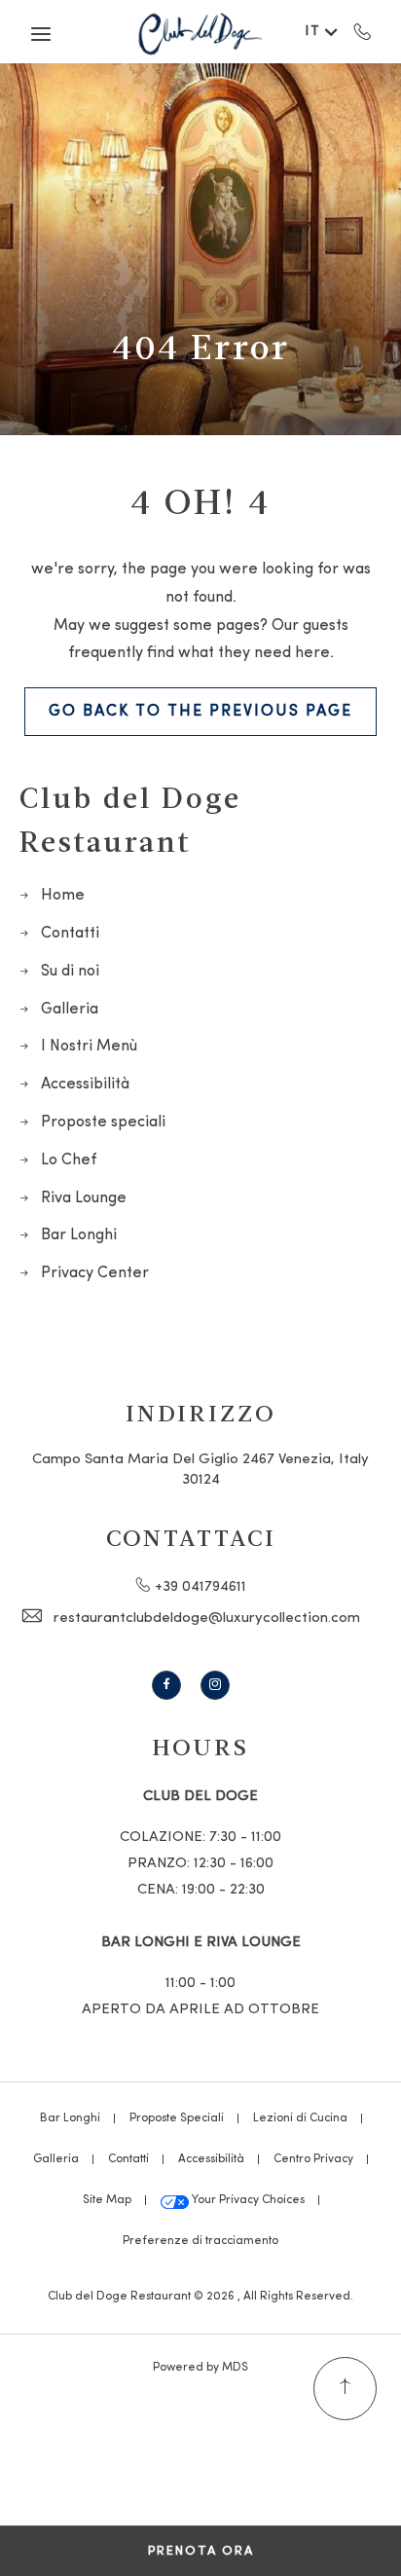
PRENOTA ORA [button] (201, 2551)
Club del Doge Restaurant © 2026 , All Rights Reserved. (200, 2297)
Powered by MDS (200, 2368)
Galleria (70, 1010)
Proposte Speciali (177, 2118)
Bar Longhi (79, 1235)
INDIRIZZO (201, 1412)
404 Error (201, 346)
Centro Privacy (313, 2159)
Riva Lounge (84, 1198)
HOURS (200, 1746)
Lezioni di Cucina (300, 2118)
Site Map (107, 2200)
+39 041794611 (363, 31)
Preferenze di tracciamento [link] (200, 2241)
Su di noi (70, 972)
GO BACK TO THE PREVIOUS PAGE (200, 712)
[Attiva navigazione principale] (41, 34)
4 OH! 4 (200, 500)
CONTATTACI (191, 1537)
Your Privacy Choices (247, 2200)
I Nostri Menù (89, 1047)
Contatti (70, 934)
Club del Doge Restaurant (130, 818)
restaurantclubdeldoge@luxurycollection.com (207, 1619)
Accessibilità (85, 1085)
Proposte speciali (103, 1122)
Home (63, 896)
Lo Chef (69, 1160)
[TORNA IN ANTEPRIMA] (345, 2389)
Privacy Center (95, 1273)
